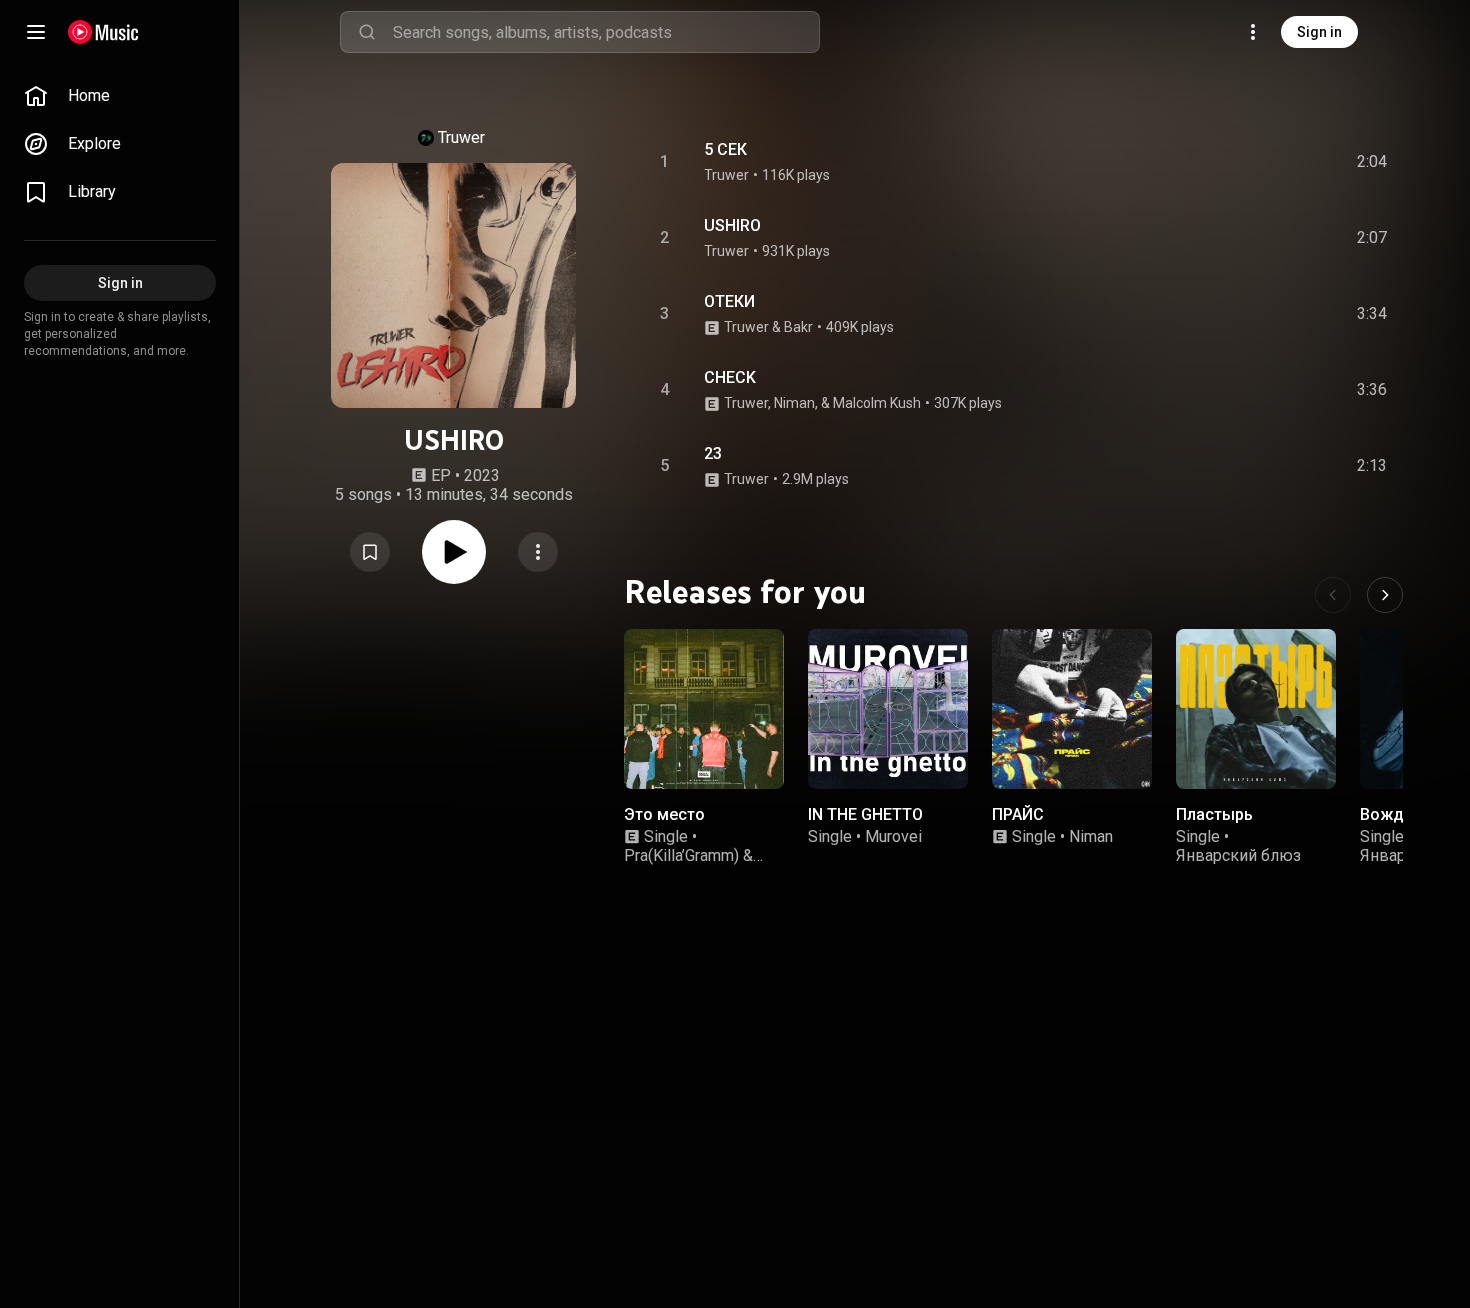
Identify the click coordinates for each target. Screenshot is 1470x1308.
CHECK (730, 377)
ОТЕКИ (729, 301)
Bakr (798, 327)
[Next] (1385, 595)
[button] (370, 552)
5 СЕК (725, 149)
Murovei (893, 836)
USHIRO (732, 225)
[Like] (1221, 162)
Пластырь (1214, 814)
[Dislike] (1259, 162)
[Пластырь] (1256, 709)
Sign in (1319, 32)
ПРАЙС (1018, 814)
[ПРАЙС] (1072, 709)
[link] (120, 96)
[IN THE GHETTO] (888, 709)
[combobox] (606, 32)
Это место (664, 814)
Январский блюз (1238, 855)
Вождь (1386, 814)
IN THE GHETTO (865, 814)
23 (713, 453)
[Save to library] (370, 552)
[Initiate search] (367, 32)
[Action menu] (538, 552)
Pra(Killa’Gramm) (681, 855)
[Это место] (704, 709)
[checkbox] (1373, 162)
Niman (1091, 836)
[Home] (103, 32)
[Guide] (36, 32)
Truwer (461, 137)
